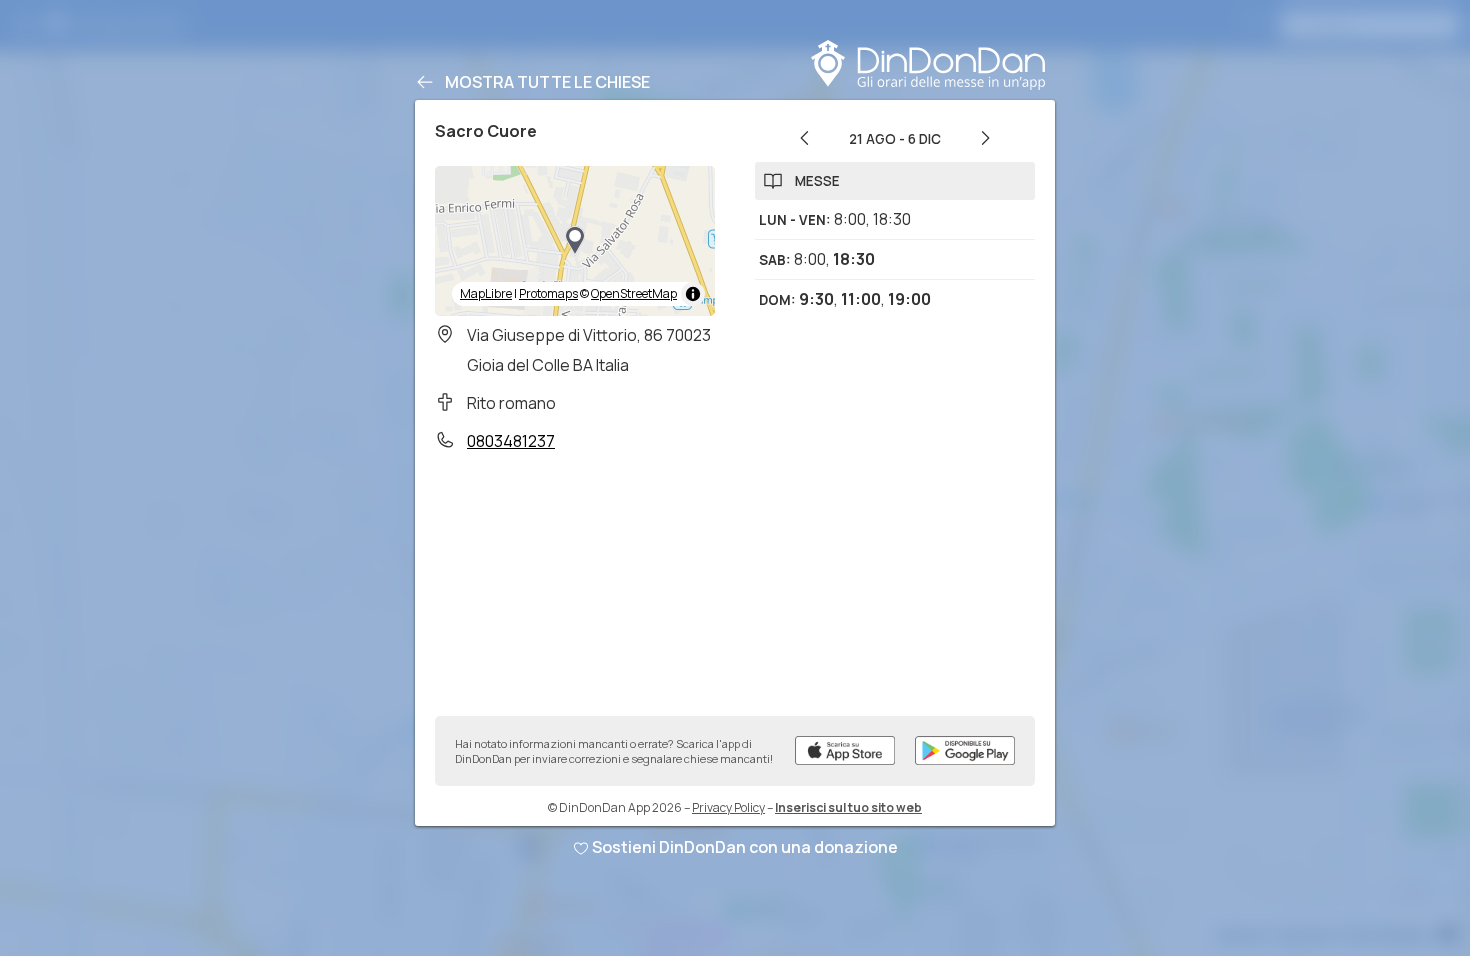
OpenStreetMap (634, 293)
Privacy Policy (728, 807)
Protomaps (548, 293)
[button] (575, 241)
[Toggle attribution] (693, 294)
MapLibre (486, 293)
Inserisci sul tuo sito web (848, 807)
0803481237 (511, 441)
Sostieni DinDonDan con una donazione (745, 847)
